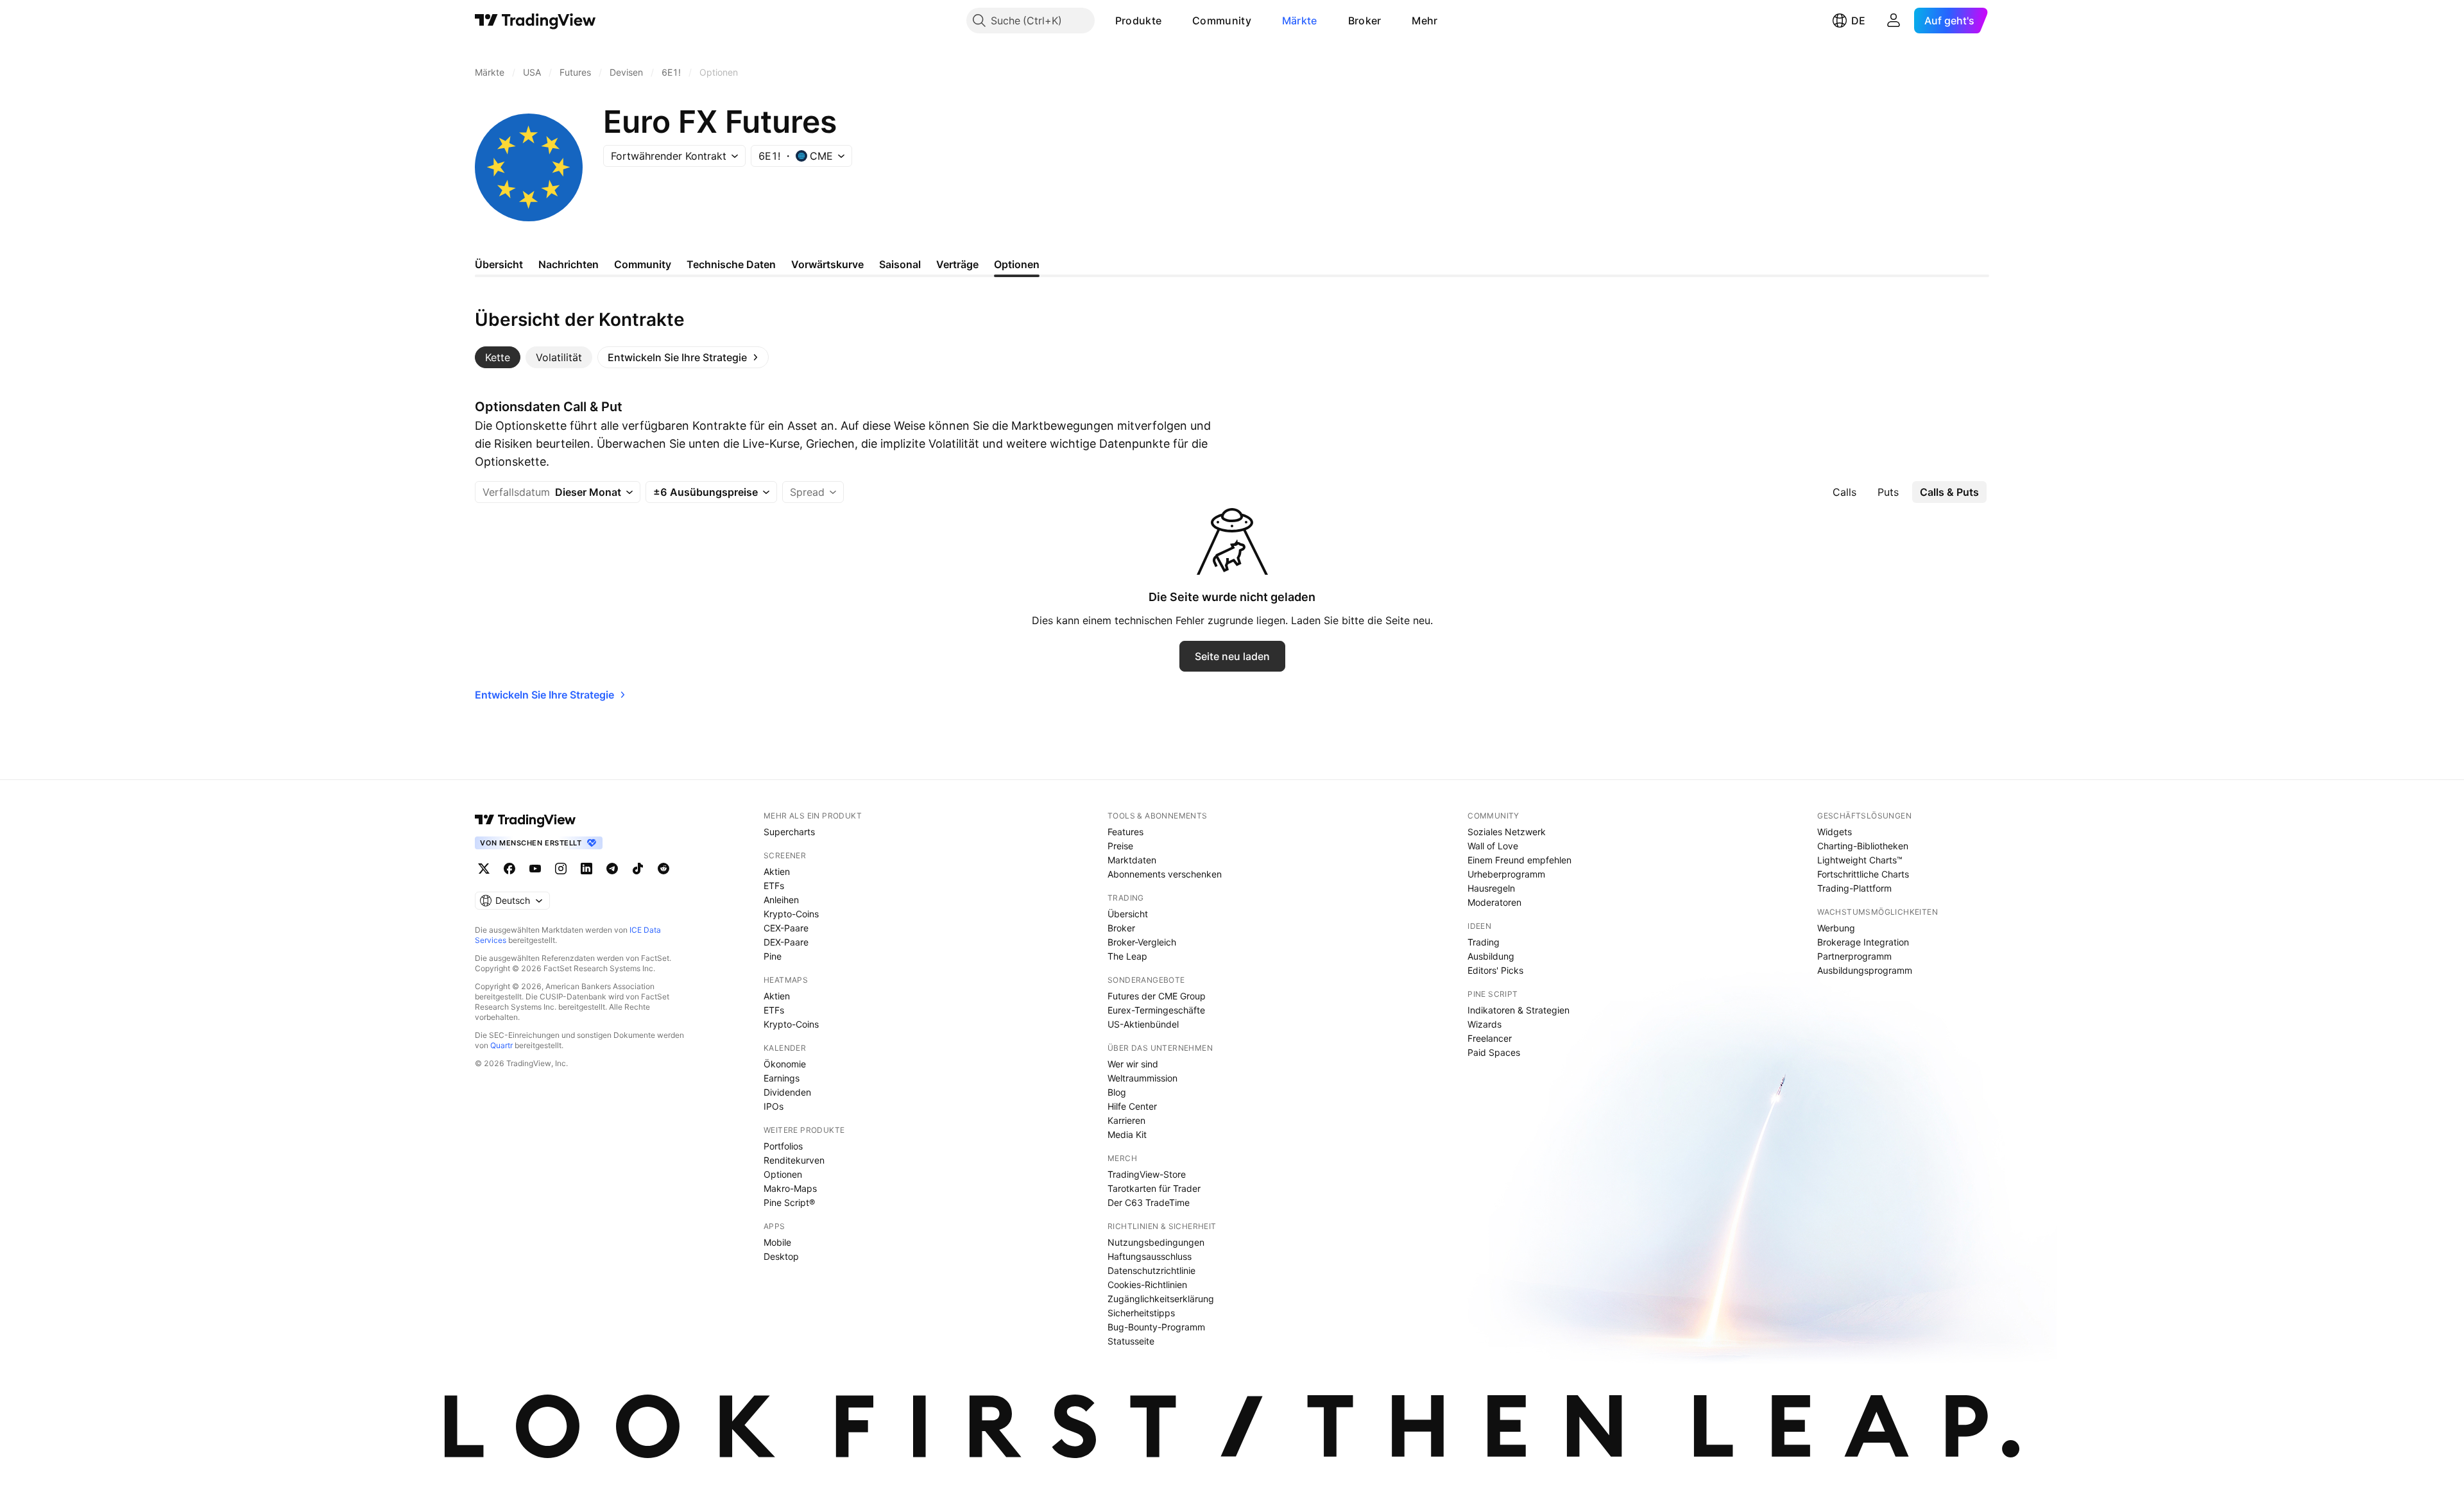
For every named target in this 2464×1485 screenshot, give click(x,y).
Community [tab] (643, 264)
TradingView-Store (1147, 1174)
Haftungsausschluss (1150, 1256)
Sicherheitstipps (1141, 1313)
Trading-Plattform (1854, 888)
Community (1222, 21)
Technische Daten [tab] (731, 264)
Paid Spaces (1494, 1052)
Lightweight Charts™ (1860, 860)
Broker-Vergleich (1142, 942)
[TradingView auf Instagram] (561, 869)
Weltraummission (1142, 1078)
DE (1858, 21)
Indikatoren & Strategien (1519, 1010)
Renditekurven (794, 1160)
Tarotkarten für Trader (1154, 1188)
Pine (773, 956)
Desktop (781, 1256)
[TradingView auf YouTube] (535, 869)
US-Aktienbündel (1143, 1024)
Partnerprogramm (1854, 956)
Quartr (501, 1045)
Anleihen (781, 900)
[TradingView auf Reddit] (663, 869)
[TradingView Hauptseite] (535, 21)
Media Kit (1127, 1134)
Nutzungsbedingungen (1156, 1242)
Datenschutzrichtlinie (1151, 1270)
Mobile (777, 1242)
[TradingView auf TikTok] (638, 869)
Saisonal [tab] (900, 264)
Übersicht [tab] (499, 264)
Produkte (1138, 21)
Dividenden (787, 1092)
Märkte (1300, 21)
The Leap (1127, 956)
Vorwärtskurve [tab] (827, 264)
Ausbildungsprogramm (1865, 970)
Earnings (782, 1078)
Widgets (1835, 832)
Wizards (1484, 1024)
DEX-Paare (786, 942)
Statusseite (1131, 1341)
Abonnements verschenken (1165, 874)
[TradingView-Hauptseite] (526, 820)
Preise (1120, 846)
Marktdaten (1132, 860)
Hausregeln (1491, 888)
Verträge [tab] (957, 264)
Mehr (1425, 21)
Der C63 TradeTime (1149, 1202)
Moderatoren (1494, 902)
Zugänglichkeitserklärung (1161, 1299)
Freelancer (1490, 1038)
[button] (1171, 21)
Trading (1484, 942)
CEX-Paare (786, 928)
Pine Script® (789, 1202)
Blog (1117, 1092)
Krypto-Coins (791, 914)
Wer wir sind (1133, 1064)
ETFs (774, 886)
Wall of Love (1493, 846)
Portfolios (783, 1146)
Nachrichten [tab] (569, 264)
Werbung (1836, 928)
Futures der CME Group (1157, 996)
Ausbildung (1491, 956)
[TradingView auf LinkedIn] (586, 869)
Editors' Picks (1495, 970)
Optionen (783, 1174)
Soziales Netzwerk (1507, 832)
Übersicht (1128, 914)
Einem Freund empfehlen (1519, 860)
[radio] (1844, 492)
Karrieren (1126, 1120)
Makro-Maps (790, 1188)
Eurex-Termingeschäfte (1156, 1010)
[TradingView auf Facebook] (509, 869)
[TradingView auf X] (484, 869)
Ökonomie (785, 1064)
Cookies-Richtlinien (1147, 1285)
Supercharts (789, 832)
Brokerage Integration (1863, 942)
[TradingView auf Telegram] (612, 869)
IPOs (774, 1106)
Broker (1365, 21)
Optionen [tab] (1017, 264)
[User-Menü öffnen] (1894, 21)
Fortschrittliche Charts (1863, 874)
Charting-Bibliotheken (1863, 846)
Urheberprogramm (1506, 874)
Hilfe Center (1132, 1106)
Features (1125, 832)
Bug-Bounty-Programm (1156, 1327)
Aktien (777, 871)
